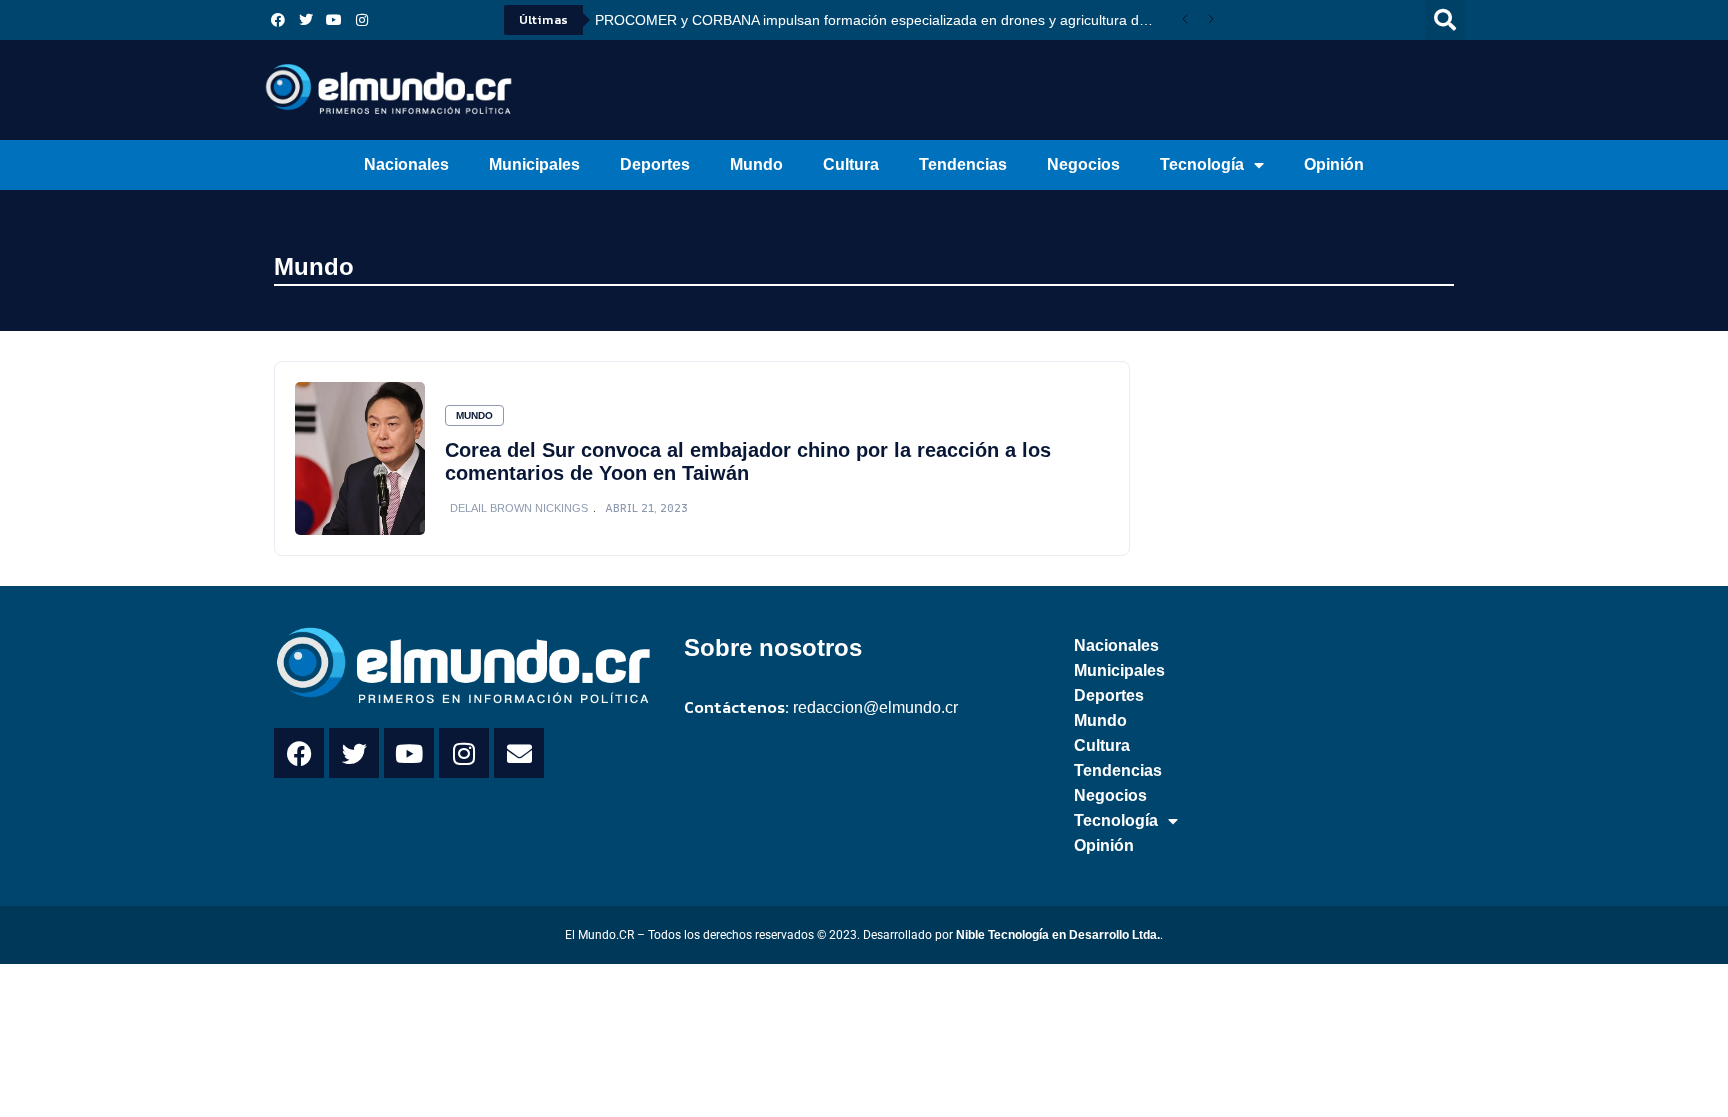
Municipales (534, 164)
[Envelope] (519, 753)
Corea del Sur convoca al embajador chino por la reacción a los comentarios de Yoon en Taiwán (748, 461)
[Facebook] (278, 20)
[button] (1445, 20)
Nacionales (406, 164)
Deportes (655, 164)
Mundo (756, 164)
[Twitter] (306, 20)
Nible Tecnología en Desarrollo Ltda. (1058, 935)
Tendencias (963, 164)
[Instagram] (362, 20)
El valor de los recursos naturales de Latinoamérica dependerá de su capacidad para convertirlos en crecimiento (883, 20)
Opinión (1334, 164)
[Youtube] (334, 20)
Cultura (851, 164)
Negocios (1083, 164)
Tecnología (1202, 164)
